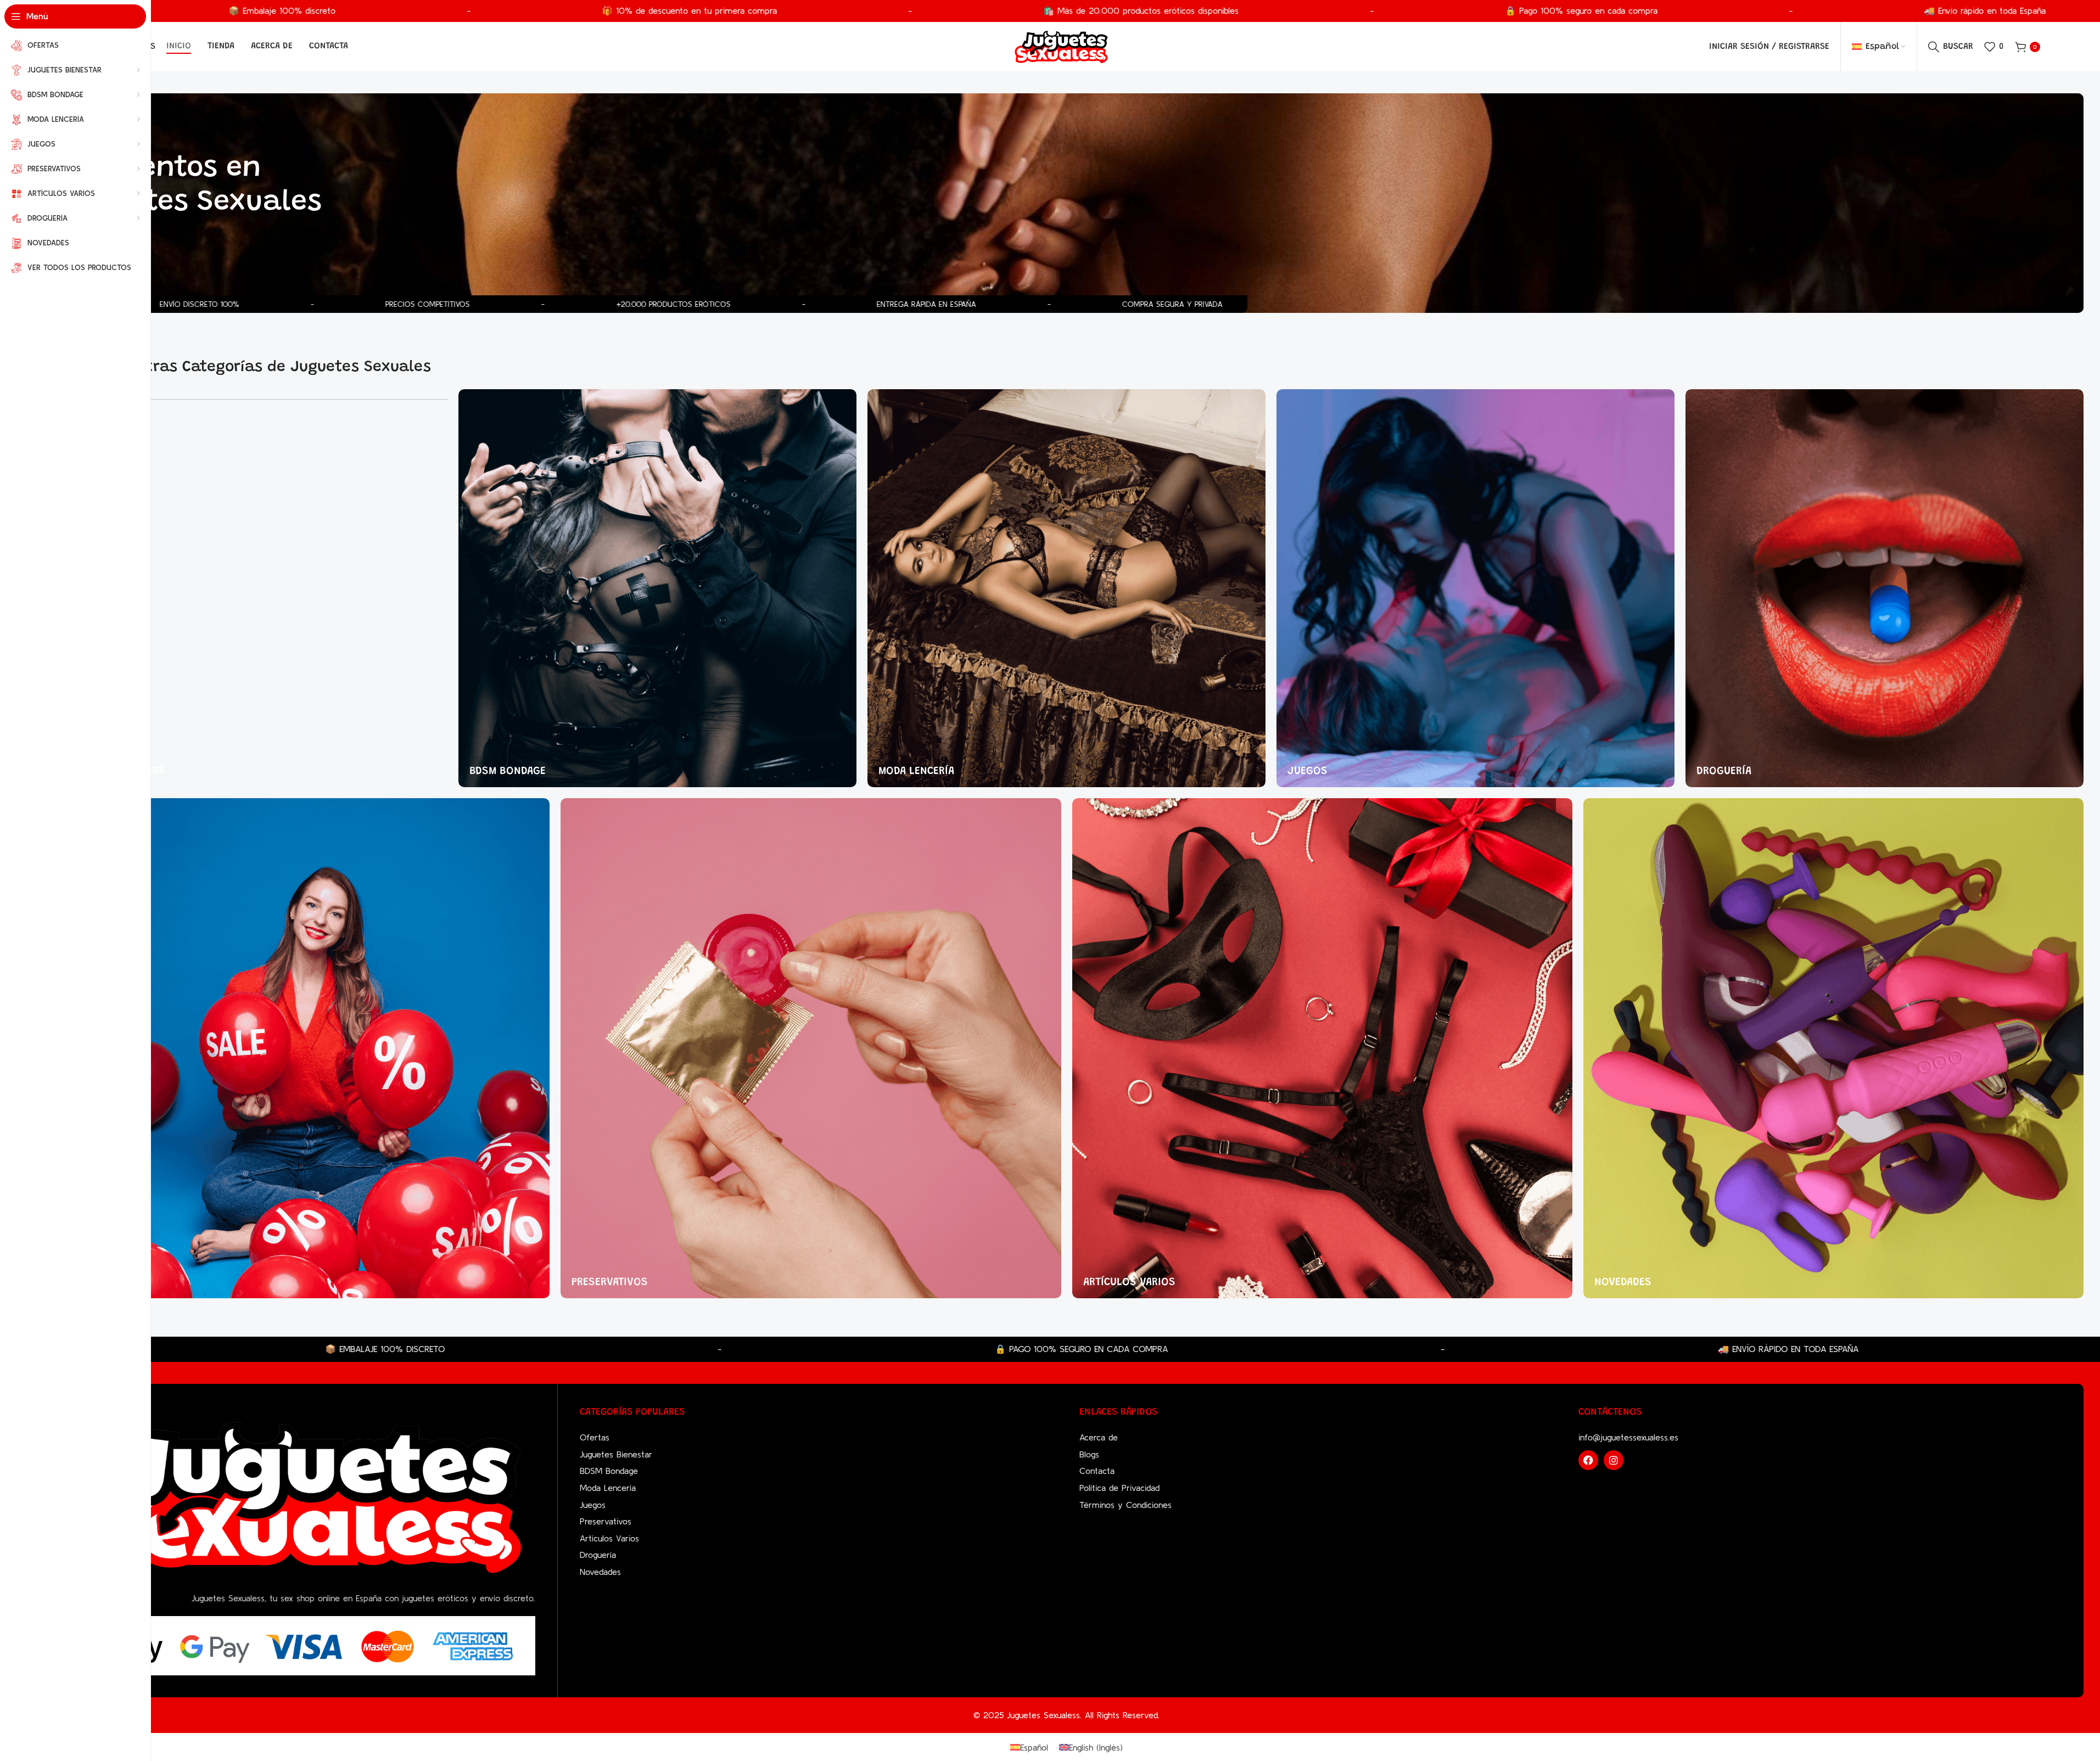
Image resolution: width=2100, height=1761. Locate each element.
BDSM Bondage (609, 1471)
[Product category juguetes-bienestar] (248, 588)
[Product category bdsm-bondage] (657, 588)
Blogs (1089, 1454)
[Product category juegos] (1475, 588)
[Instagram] (1614, 1460)
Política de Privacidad (1119, 1488)
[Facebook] (1588, 1460)
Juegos (593, 1505)
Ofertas (595, 1437)
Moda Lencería (608, 1488)
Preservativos (606, 1521)
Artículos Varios (609, 1538)
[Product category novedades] (1833, 1048)
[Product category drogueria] (1885, 588)
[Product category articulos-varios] (1322, 1048)
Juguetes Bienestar (616, 1454)
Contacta (1097, 1471)
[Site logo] (1061, 46)
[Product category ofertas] (299, 1048)
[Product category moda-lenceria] (1066, 588)
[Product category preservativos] (811, 1048)
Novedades (600, 1572)
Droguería (598, 1555)
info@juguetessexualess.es (1628, 1437)
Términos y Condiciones (1125, 1505)
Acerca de (1099, 1437)
